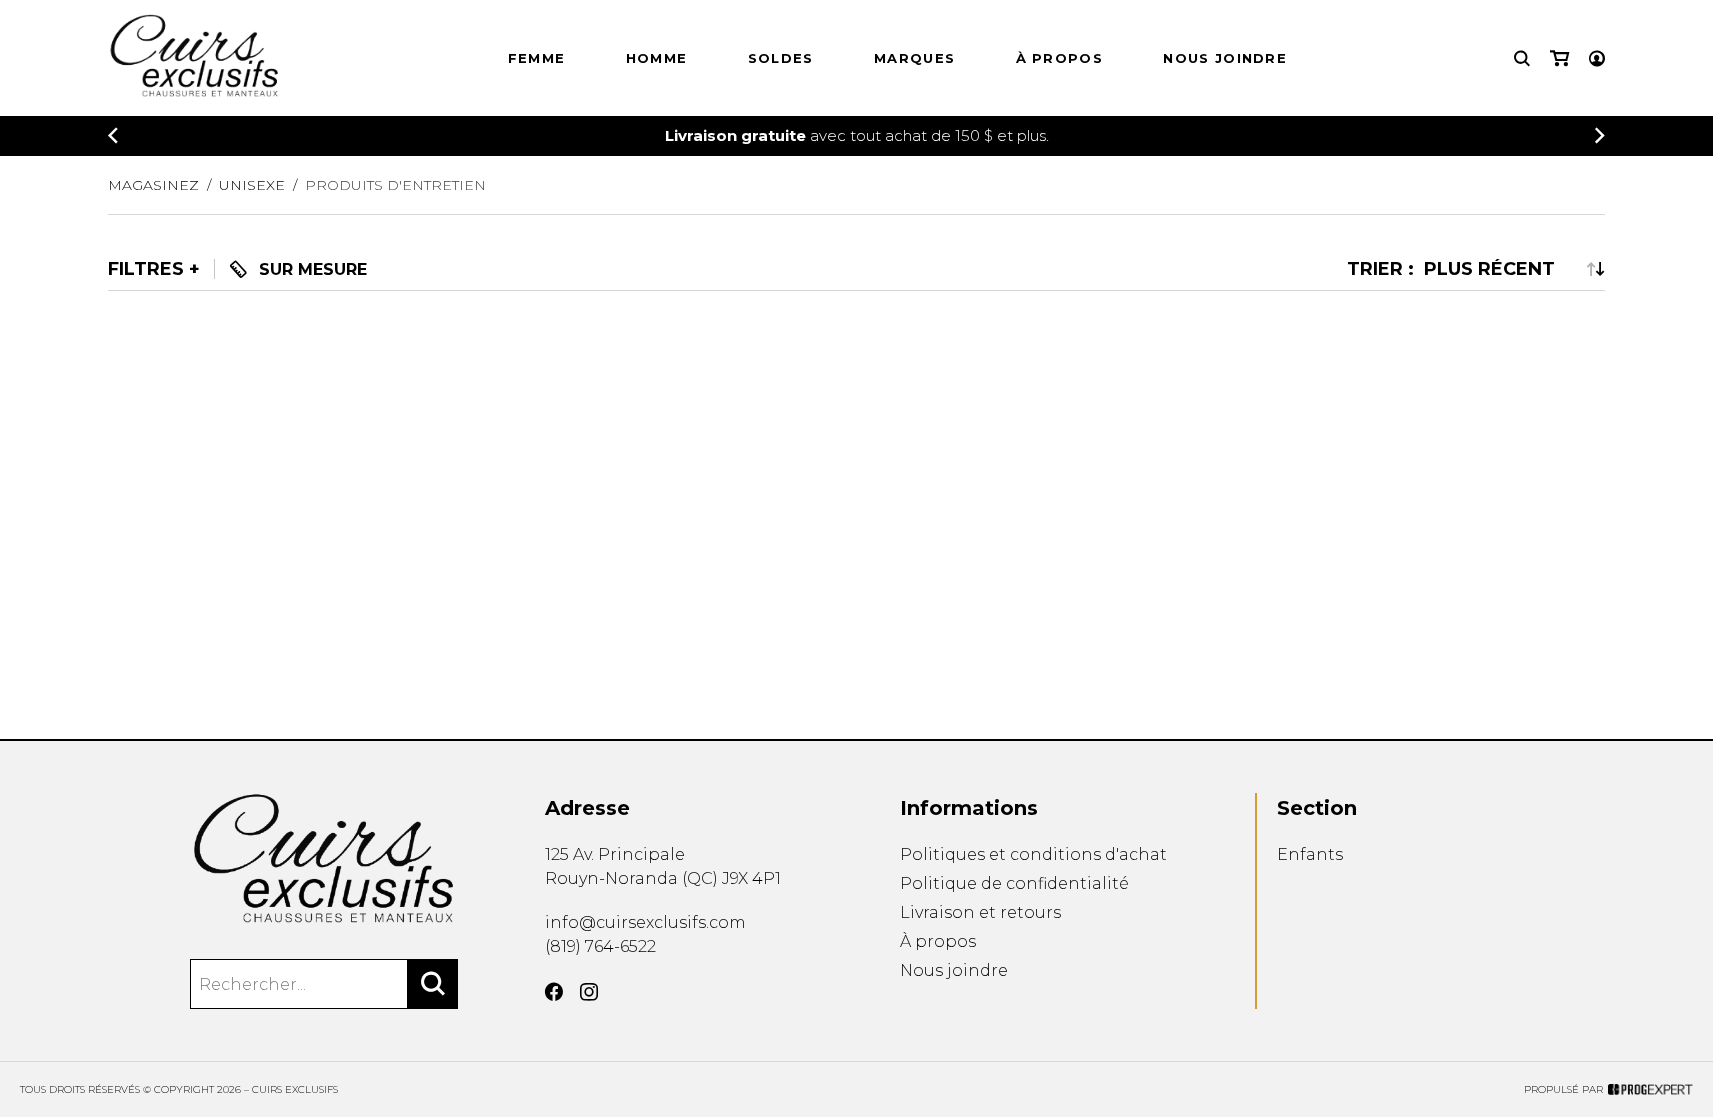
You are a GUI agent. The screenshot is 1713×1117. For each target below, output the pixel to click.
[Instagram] (589, 992)
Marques (914, 58)
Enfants (1310, 854)
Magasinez (153, 185)
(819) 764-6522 (600, 946)
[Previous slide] (113, 135)
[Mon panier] (1559, 58)
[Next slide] (1600, 135)
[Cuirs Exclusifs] (324, 859)
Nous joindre (1225, 58)
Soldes (781, 58)
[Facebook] (554, 992)
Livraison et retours (980, 912)
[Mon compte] (1597, 58)
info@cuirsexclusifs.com (645, 922)
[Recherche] (1522, 58)
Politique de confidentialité (1014, 883)
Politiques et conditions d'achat (1033, 854)
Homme (657, 58)
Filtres (146, 270)
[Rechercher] (433, 984)
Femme (537, 58)
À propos (1059, 58)
